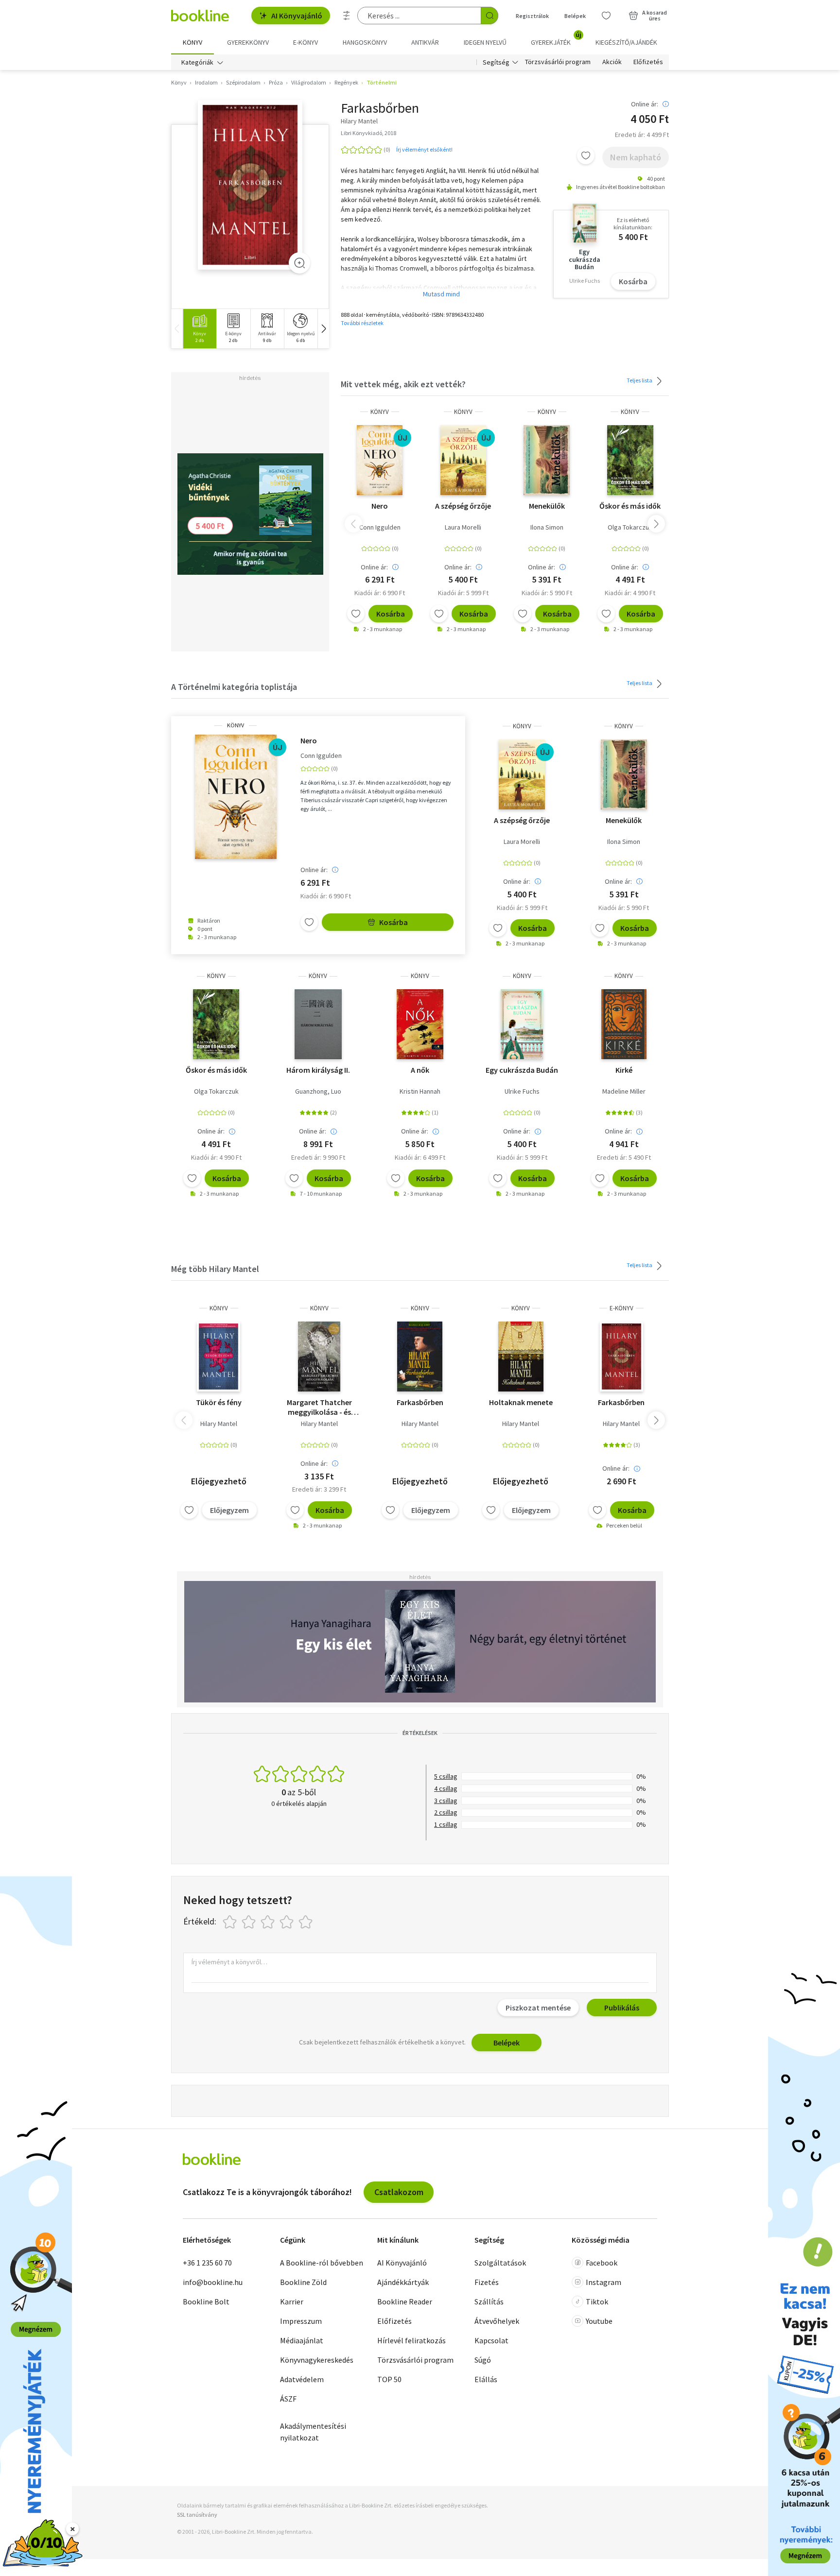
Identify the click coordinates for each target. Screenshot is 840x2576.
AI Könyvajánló (297, 16)
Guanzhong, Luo (318, 1091)
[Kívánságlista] (606, 16)
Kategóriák (197, 62)
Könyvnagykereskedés (317, 2360)
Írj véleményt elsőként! (424, 149)
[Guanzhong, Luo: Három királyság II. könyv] (318, 1024)
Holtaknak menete (521, 1402)
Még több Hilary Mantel (215, 1269)
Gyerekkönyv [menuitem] (248, 42)
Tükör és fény (219, 1402)
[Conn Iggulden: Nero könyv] (380, 460)
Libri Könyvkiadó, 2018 (368, 133)
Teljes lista (640, 380)
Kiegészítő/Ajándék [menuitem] (626, 42)
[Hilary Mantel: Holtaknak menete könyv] (521, 1357)
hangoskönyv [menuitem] (365, 42)
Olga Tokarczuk (630, 527)
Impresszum (301, 2321)
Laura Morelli (463, 527)
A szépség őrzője (463, 506)
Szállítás (489, 2301)
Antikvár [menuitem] (425, 42)
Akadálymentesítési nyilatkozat (313, 2432)
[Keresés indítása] (490, 16)
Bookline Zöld (303, 2282)
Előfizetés (648, 62)
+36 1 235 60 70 (207, 2263)
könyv (380, 412)
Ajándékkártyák (403, 2282)
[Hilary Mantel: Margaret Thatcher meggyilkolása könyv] (319, 1357)
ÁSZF (288, 2399)
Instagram (604, 2282)
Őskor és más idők (630, 506)
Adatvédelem (302, 2379)
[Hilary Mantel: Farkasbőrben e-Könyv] (621, 1357)
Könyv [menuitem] (192, 42)
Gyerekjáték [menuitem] (556, 39)
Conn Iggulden (380, 527)
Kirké (624, 1070)
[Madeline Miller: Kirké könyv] (624, 1024)
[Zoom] (299, 263)
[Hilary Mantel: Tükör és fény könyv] (219, 1357)
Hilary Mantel (219, 1424)
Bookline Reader (405, 2301)
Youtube (599, 2321)
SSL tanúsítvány (197, 2515)
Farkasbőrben (420, 1402)
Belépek (575, 16)
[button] (323, 329)
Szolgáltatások (500, 2263)
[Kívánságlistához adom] (586, 155)
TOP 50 (389, 2379)
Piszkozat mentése (538, 2008)
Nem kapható (636, 157)
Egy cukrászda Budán (522, 1070)
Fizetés (487, 2282)
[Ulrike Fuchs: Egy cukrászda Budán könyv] (522, 1024)
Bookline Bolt (206, 2301)
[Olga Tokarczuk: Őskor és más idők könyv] (630, 460)
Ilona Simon (547, 527)
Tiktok (597, 2301)
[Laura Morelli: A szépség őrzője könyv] (463, 460)
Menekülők (547, 506)
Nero (380, 506)
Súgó (483, 2360)
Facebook (602, 2263)
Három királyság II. (318, 1070)
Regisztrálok (532, 16)
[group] (200, 329)
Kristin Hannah (420, 1091)
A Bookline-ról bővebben (322, 2263)
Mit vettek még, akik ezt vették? (403, 384)
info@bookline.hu (213, 2282)
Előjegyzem (229, 1510)
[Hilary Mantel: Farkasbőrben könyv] (250, 185)
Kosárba (633, 281)
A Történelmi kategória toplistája (234, 687)
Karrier (292, 2301)
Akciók (612, 62)
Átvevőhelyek (497, 2321)
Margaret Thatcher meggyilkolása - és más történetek (319, 1407)
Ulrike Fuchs (522, 1091)
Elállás (486, 2379)
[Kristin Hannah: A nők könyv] (420, 1024)
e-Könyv (621, 1308)
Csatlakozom (399, 2192)
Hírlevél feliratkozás (411, 2340)
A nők (420, 1070)
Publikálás (622, 2008)
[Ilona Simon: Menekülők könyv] (547, 460)
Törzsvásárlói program (558, 62)
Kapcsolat (491, 2340)
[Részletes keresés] (347, 16)
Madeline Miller (624, 1091)
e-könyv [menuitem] (306, 42)
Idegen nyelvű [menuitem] (485, 42)
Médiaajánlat (302, 2340)
